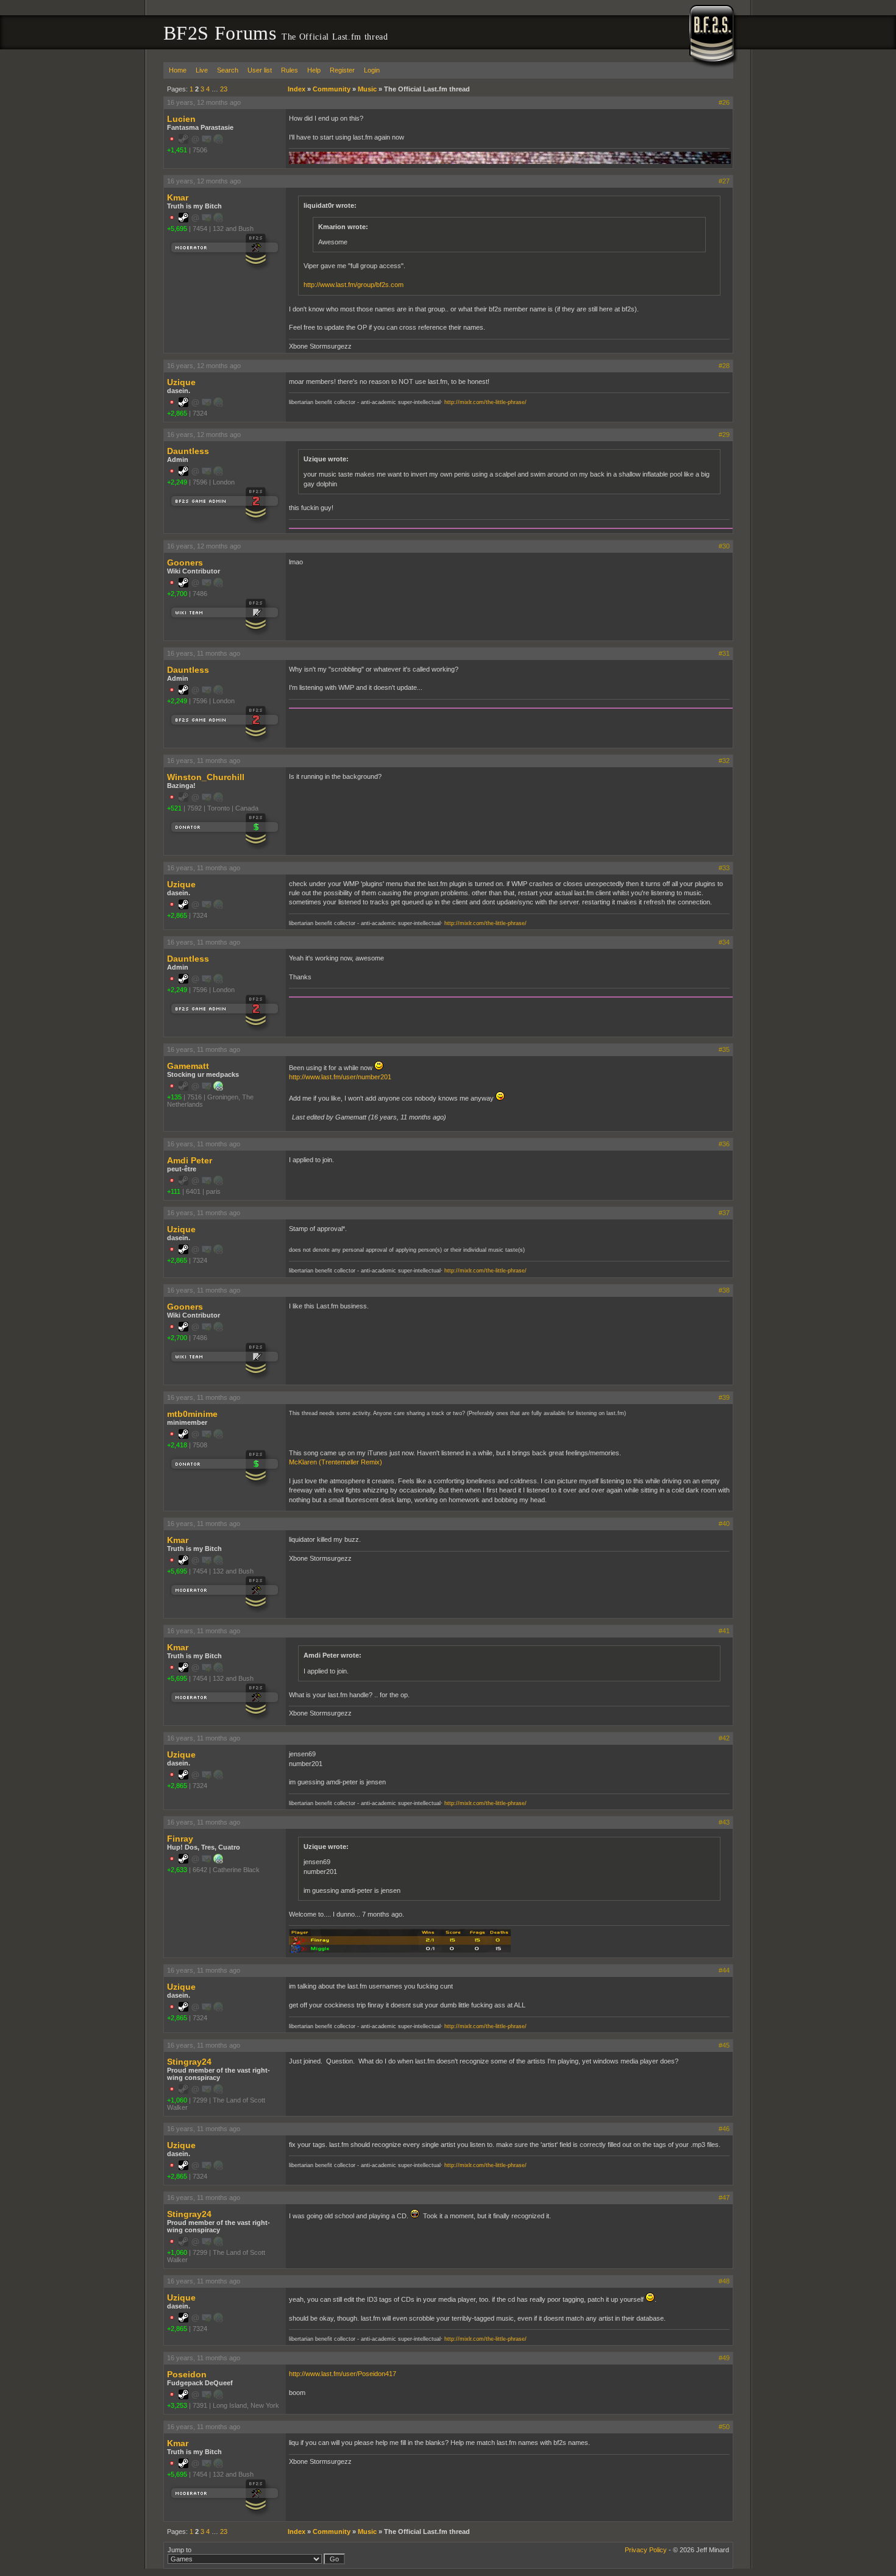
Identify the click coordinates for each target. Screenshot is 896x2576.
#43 (724, 1822)
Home (178, 70)
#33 (724, 868)
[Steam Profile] (183, 220)
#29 (724, 435)
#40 (724, 1524)
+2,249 (177, 482)
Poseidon (187, 2374)
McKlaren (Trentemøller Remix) (336, 1462)
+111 (174, 1191)
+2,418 (177, 1445)
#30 (724, 546)
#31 (724, 653)
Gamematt (188, 1066)
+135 (174, 1097)
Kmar (178, 197)
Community (332, 89)
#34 (724, 942)
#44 (724, 1970)
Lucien (181, 119)
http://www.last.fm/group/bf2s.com (354, 285)
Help (314, 70)
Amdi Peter (190, 1160)
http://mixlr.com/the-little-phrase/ (485, 402)
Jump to (180, 2550)
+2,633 (177, 1870)
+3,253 (177, 2405)
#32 (724, 761)
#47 (724, 2198)
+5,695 (177, 229)
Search (228, 70)
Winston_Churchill (206, 777)
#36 (724, 1144)
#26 (724, 102)
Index (297, 89)
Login (372, 70)
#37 (724, 1213)
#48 (724, 2281)
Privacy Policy (646, 2550)
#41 (724, 1631)
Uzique (181, 382)
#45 (724, 2045)
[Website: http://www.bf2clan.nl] (218, 1088)
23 (224, 89)
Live (202, 70)
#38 (724, 1290)
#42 (724, 1738)
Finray (180, 1839)
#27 (724, 181)
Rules (290, 70)
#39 (724, 1397)
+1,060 (177, 2100)
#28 (724, 366)
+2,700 (177, 594)
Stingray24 (189, 2062)
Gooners (185, 562)
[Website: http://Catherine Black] (218, 1861)
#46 (724, 2129)
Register (342, 70)
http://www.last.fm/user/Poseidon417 (343, 2374)
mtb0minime (192, 1414)
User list (260, 70)
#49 (724, 2358)
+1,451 (177, 150)
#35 (724, 1049)
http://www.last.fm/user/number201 (340, 1077)
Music (367, 89)
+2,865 (177, 413)
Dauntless (188, 451)
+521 (174, 808)
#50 (724, 2427)
